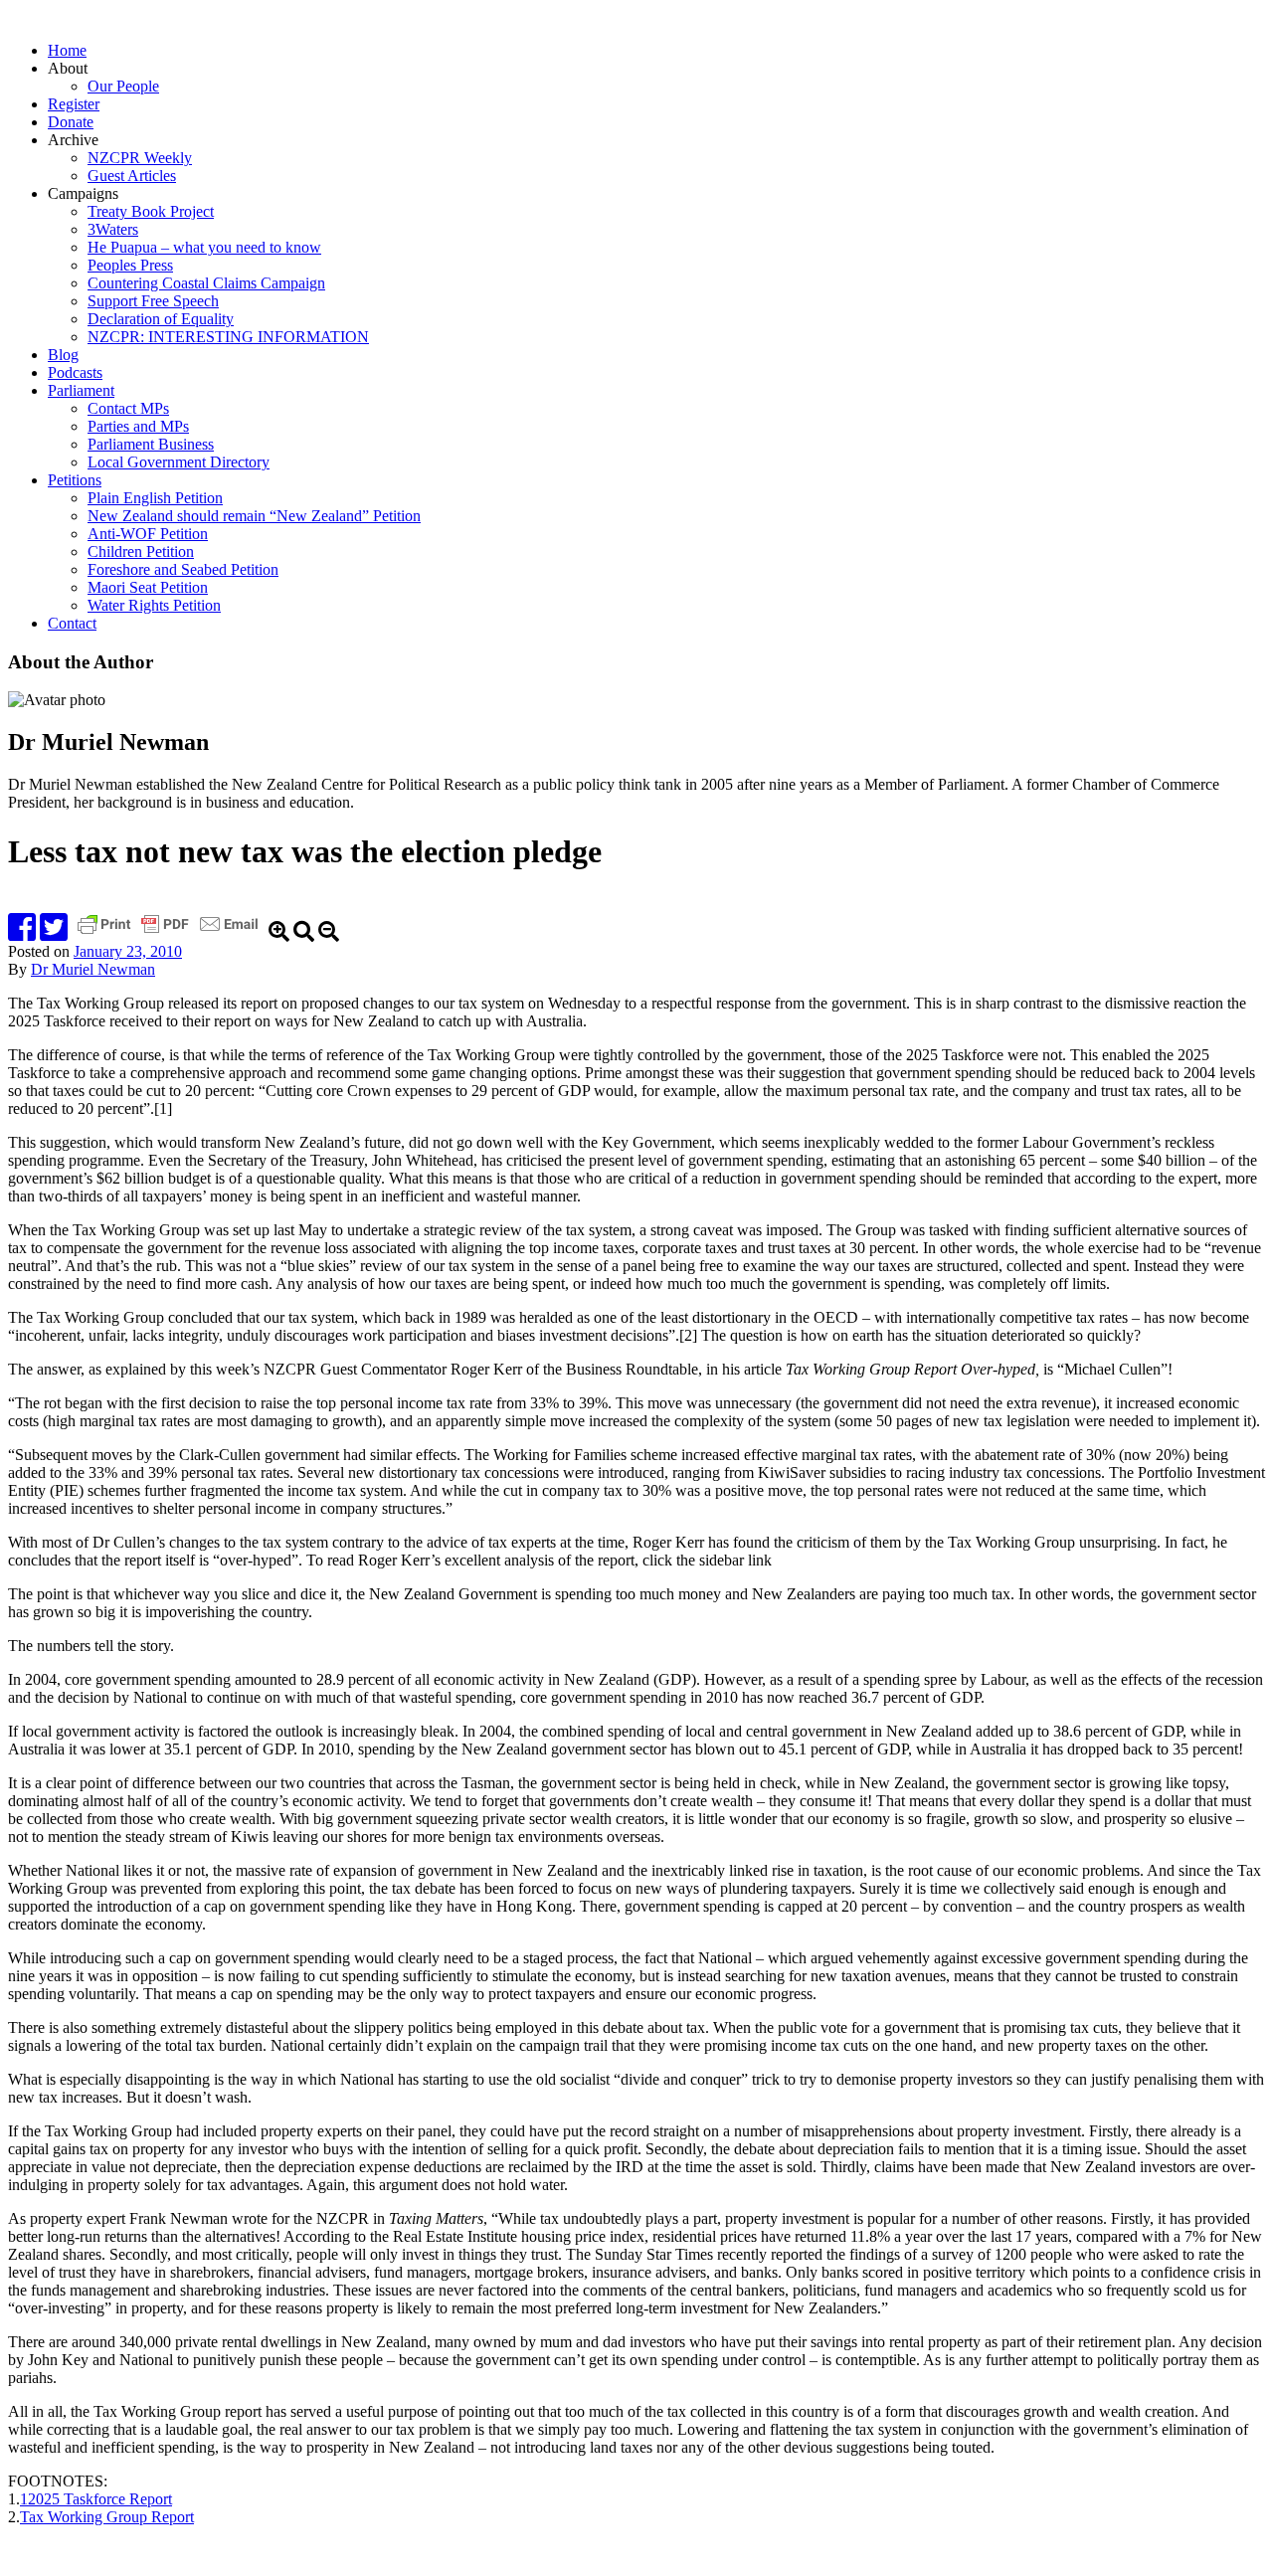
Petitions (75, 480)
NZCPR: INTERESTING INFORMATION (228, 337)
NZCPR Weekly (140, 158)
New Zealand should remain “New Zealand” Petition (254, 516)
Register (74, 104)
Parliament (81, 390)
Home (67, 50)
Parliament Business (151, 444)
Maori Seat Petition (148, 587)
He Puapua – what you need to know (204, 247)
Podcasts (75, 372)
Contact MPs (128, 408)
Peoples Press (130, 265)
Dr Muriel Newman (93, 969)
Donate (71, 122)
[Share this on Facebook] (22, 933)
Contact (72, 623)
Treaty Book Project (151, 211)
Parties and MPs (138, 426)
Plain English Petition (155, 498)
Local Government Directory (179, 462)
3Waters (113, 229)
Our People (123, 86)
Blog (63, 355)
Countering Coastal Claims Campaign (206, 283)
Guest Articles (132, 176)
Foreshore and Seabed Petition (183, 569)
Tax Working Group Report (107, 2517)
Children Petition (141, 552)
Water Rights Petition (154, 605)
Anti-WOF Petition (148, 534)
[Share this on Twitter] (54, 933)
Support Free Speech (153, 301)
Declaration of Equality (161, 319)
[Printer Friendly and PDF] (170, 933)
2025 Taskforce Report (100, 2499)
